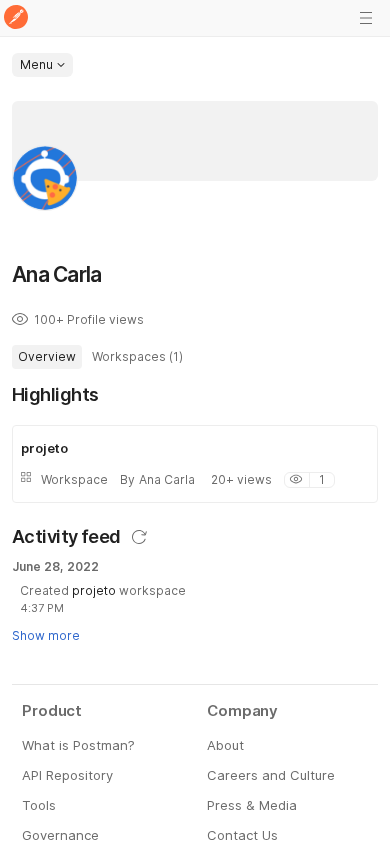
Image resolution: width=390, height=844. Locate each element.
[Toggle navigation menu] (366, 18)
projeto (94, 590)
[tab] (47, 357)
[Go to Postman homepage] (16, 18)
